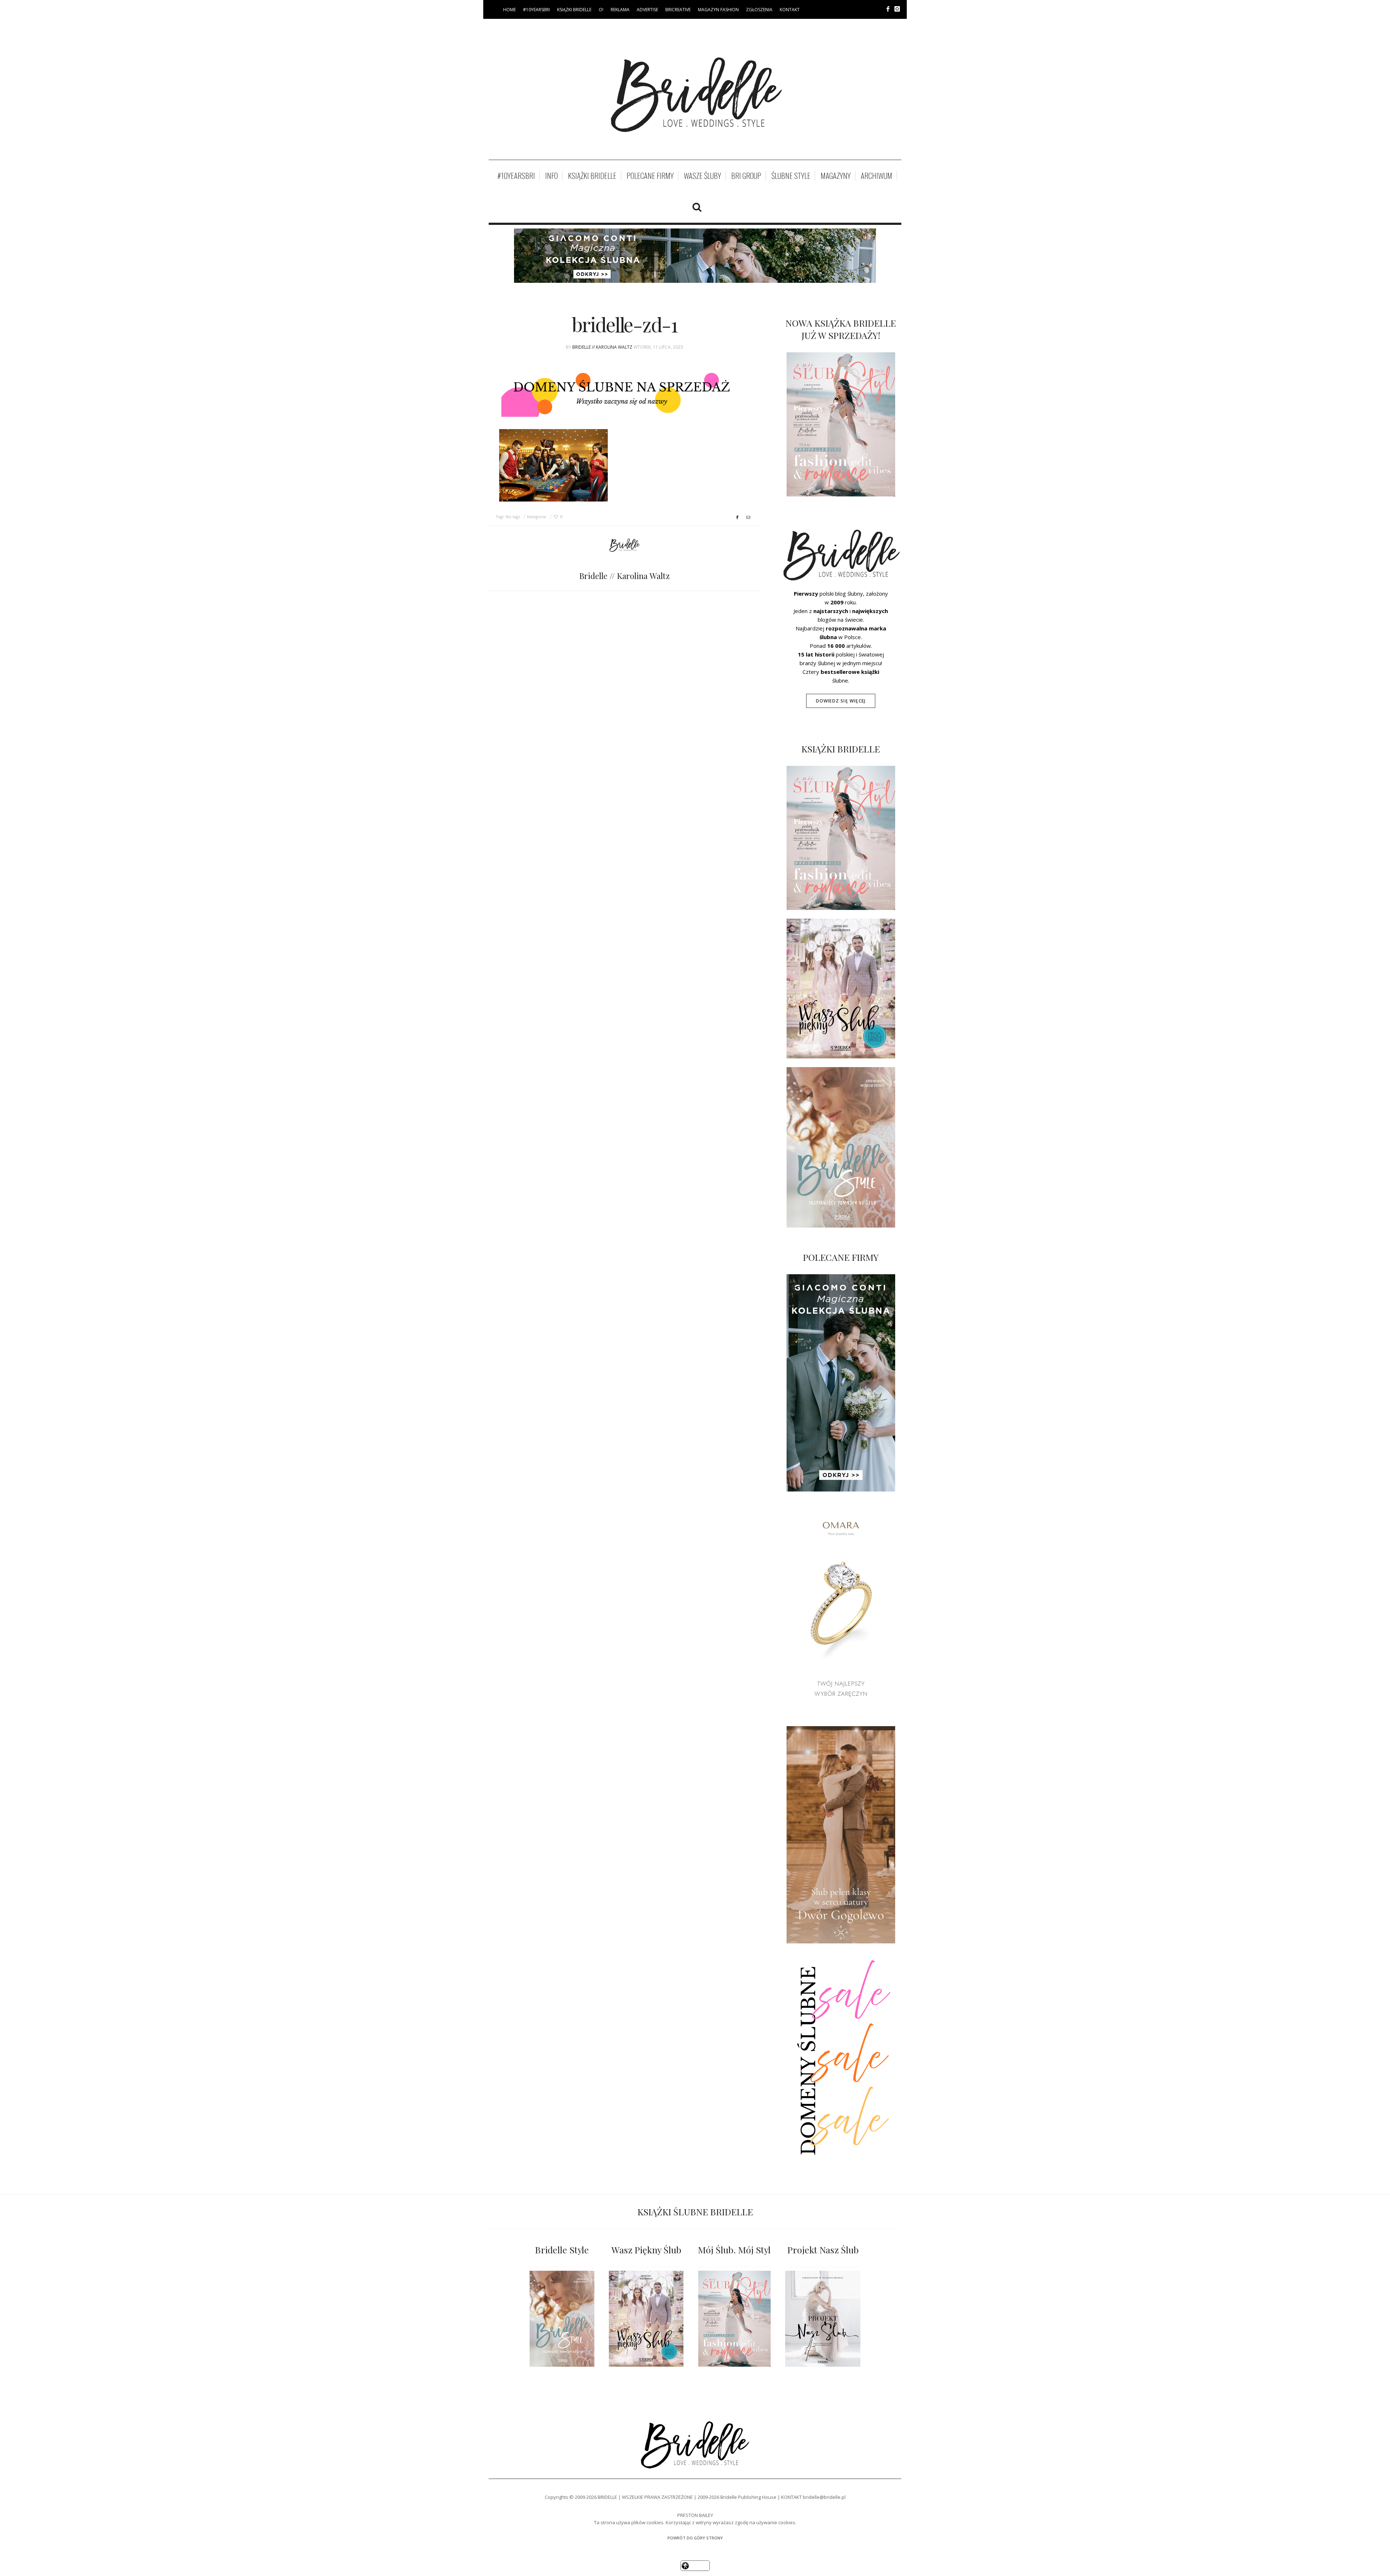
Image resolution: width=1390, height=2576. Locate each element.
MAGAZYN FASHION (718, 10)
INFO (551, 176)
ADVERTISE (647, 10)
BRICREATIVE (678, 10)
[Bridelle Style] (562, 2319)
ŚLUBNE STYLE (791, 176)
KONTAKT (790, 10)
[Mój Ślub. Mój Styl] (734, 2319)
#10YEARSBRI (536, 10)
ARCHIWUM (877, 176)
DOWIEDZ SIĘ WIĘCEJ (841, 701)
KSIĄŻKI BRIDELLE (574, 10)
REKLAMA (620, 10)
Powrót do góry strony (695, 2538)
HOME (509, 10)
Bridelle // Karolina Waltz (602, 347)
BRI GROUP (746, 176)
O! (601, 10)
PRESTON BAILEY (695, 2515)
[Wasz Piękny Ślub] (646, 2319)
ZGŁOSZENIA (759, 10)
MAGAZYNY (836, 176)
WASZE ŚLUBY (702, 176)
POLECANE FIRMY (650, 176)
